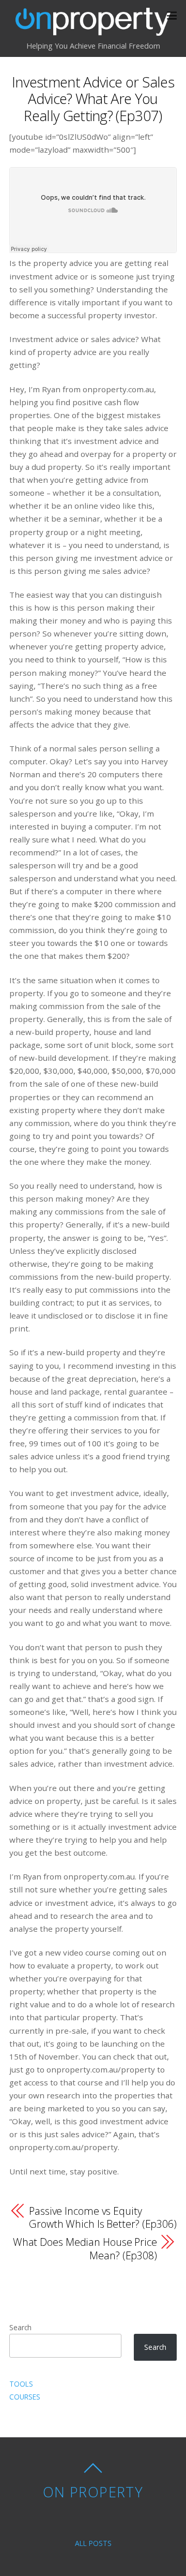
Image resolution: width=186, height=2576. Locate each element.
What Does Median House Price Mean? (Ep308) (85, 2248)
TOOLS (21, 2384)
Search (20, 2327)
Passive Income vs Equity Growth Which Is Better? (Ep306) (103, 2217)
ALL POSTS (93, 2543)
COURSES (25, 2397)
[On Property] (93, 30)
